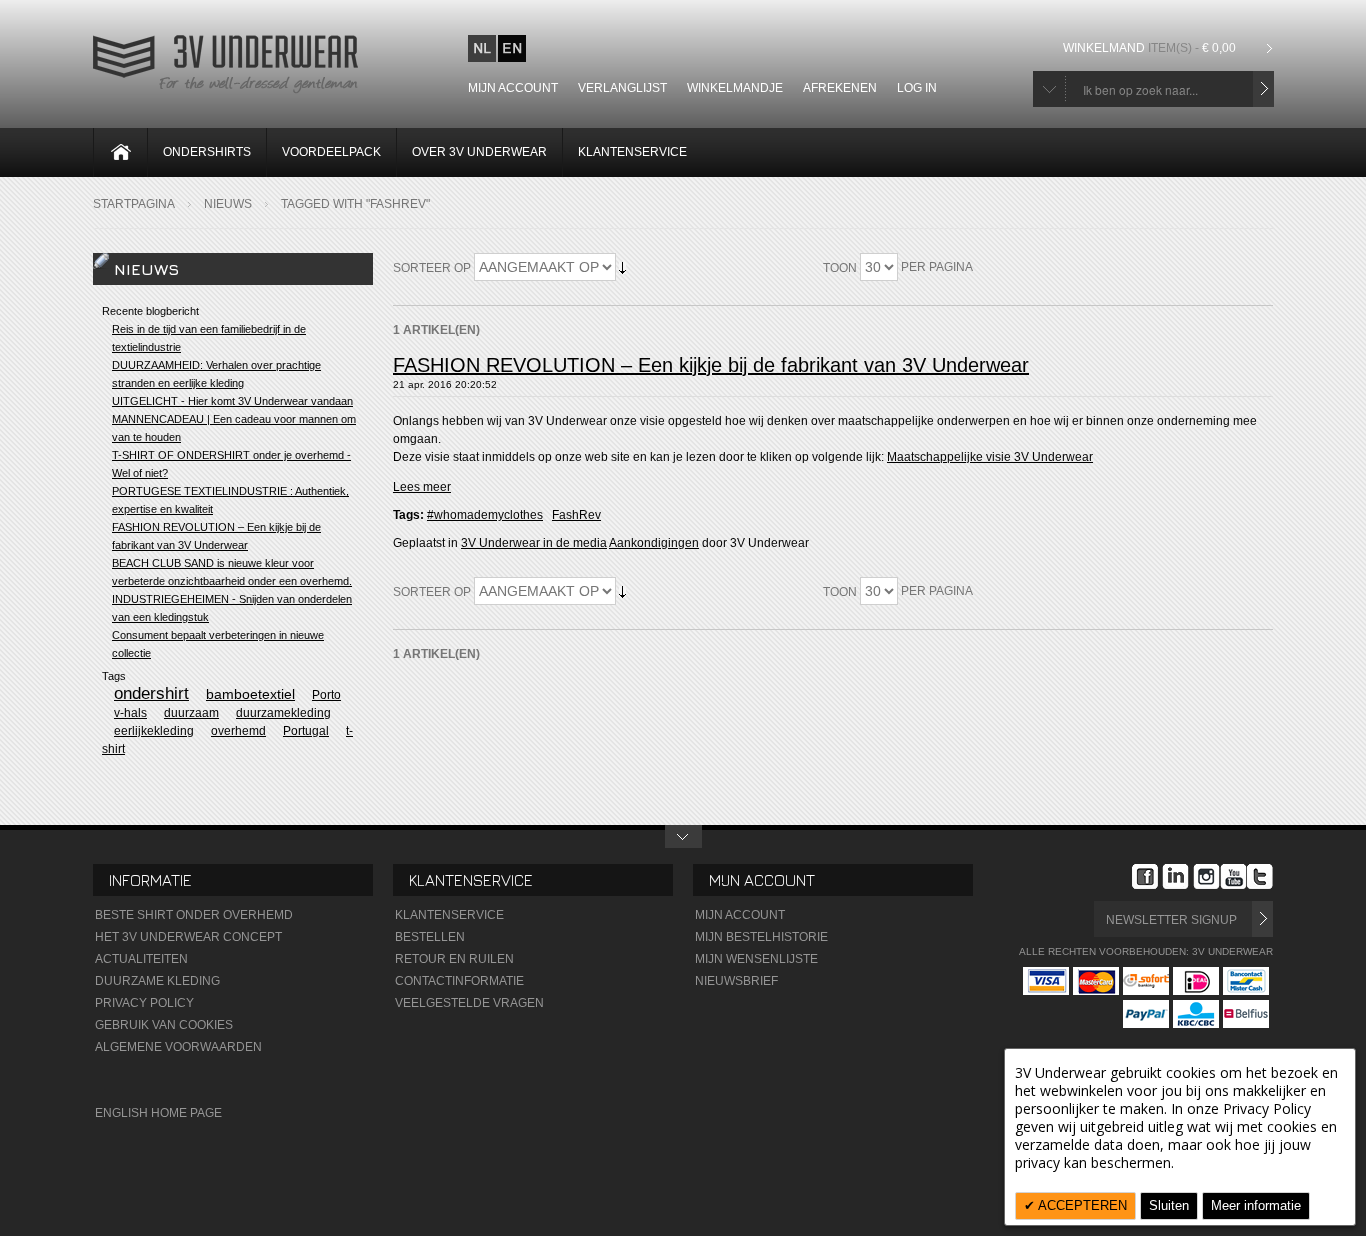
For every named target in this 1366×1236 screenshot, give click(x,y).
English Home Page (158, 1113)
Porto (326, 695)
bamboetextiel (250, 694)
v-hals (130, 713)
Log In (917, 88)
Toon (840, 268)
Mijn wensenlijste (756, 959)
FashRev (576, 515)
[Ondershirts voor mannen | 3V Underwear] (225, 91)
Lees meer (422, 487)
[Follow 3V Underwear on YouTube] (1233, 879)
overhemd (238, 731)
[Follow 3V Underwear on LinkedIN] (1175, 879)
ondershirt (151, 693)
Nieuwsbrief (736, 981)
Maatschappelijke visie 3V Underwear (990, 457)
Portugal (306, 731)
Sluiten (1169, 1205)
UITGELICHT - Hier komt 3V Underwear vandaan (232, 401)
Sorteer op (432, 268)
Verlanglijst (622, 88)
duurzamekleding (283, 713)
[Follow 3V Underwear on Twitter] (1260, 879)
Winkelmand (1149, 48)
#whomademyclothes (485, 515)
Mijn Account (740, 915)
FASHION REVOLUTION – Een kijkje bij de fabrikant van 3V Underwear (711, 365)
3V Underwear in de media (534, 543)
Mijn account (513, 88)
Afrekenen (840, 88)
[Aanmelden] (1262, 919)
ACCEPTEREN (1081, 1205)
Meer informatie (1256, 1205)
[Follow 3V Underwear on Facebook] (1145, 879)
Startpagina (134, 204)
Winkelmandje (735, 88)
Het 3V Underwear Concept (188, 937)
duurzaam (191, 713)
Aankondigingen (654, 543)
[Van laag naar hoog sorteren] (622, 267)
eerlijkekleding (154, 731)
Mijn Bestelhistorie (761, 937)
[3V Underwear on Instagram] (1206, 879)
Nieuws (228, 204)
